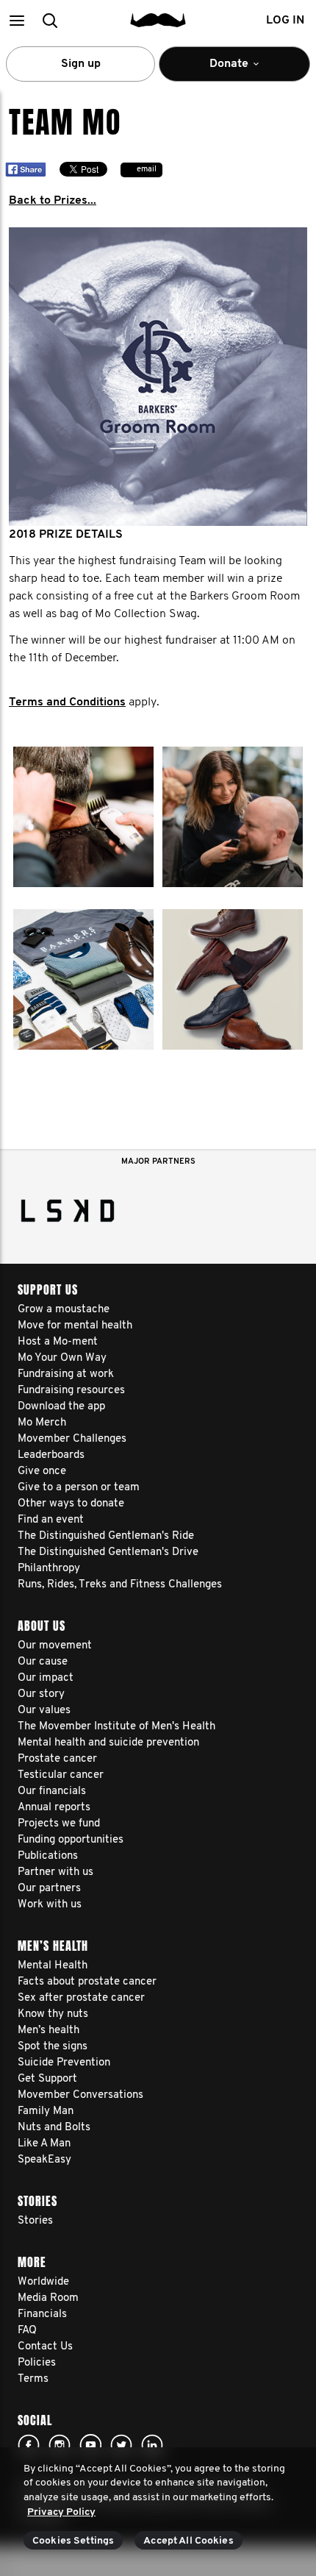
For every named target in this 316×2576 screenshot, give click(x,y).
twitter (121, 2445)
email (147, 170)
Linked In (152, 2445)
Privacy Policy (61, 2512)
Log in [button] (285, 21)
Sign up (81, 64)
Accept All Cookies (188, 2541)
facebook (29, 2445)
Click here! (60, 2445)
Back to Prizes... (53, 201)
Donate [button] (220, 70)
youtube (90, 2445)
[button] (17, 20)
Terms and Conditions (67, 702)
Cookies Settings (73, 2541)
